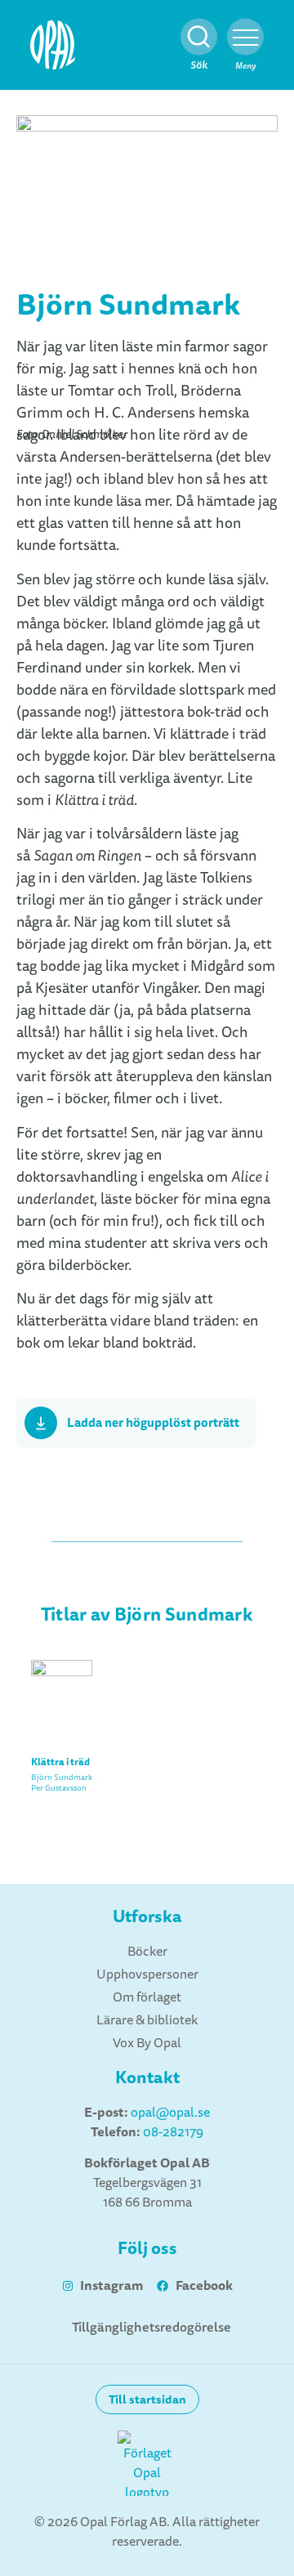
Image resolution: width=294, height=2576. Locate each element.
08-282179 (173, 2132)
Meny (245, 66)
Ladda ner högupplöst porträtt (153, 1423)
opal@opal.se (170, 2113)
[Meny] (245, 37)
